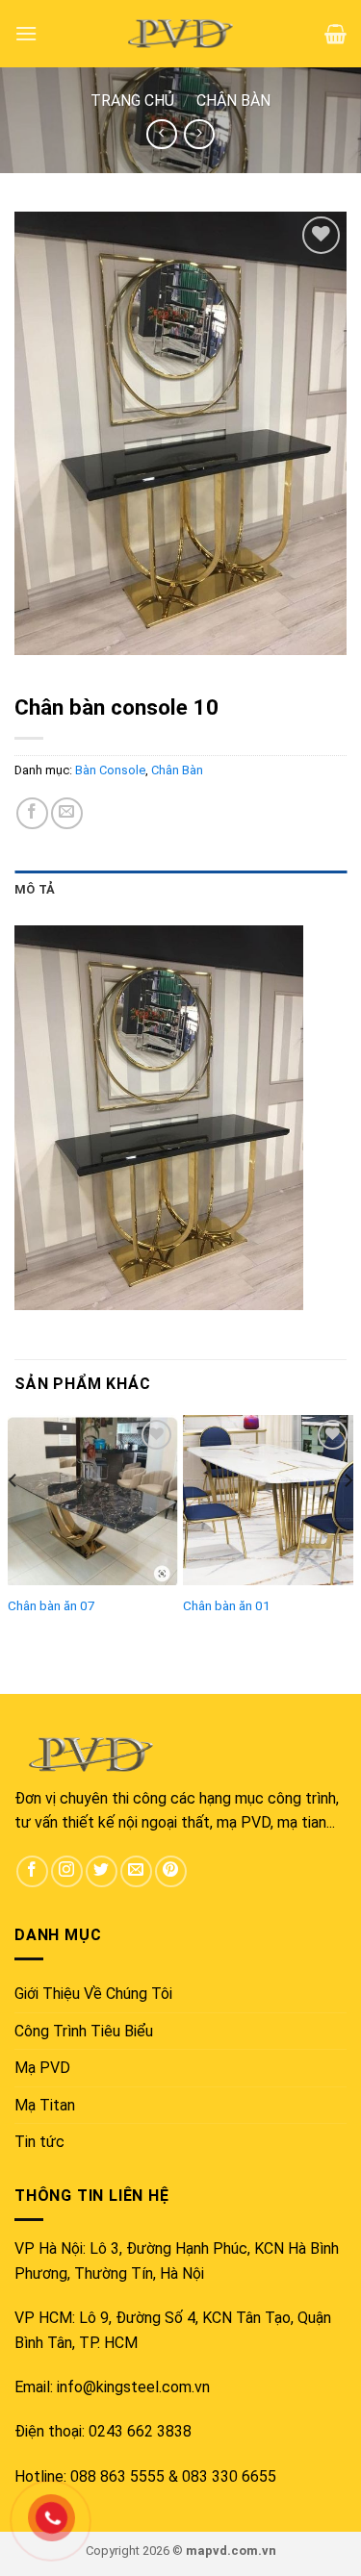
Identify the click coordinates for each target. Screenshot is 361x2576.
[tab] (180, 890)
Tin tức (39, 2142)
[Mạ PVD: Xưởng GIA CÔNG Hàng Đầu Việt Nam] (181, 34)
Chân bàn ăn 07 (52, 1605)
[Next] (348, 1519)
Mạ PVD (42, 2068)
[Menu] (26, 33)
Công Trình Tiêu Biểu (84, 2031)
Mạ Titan (45, 2105)
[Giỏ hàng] (335, 34)
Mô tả (35, 889)
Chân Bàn (233, 101)
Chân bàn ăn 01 (227, 1605)
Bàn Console (110, 770)
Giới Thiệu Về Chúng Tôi (93, 1994)
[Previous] (13, 1519)
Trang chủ (132, 101)
